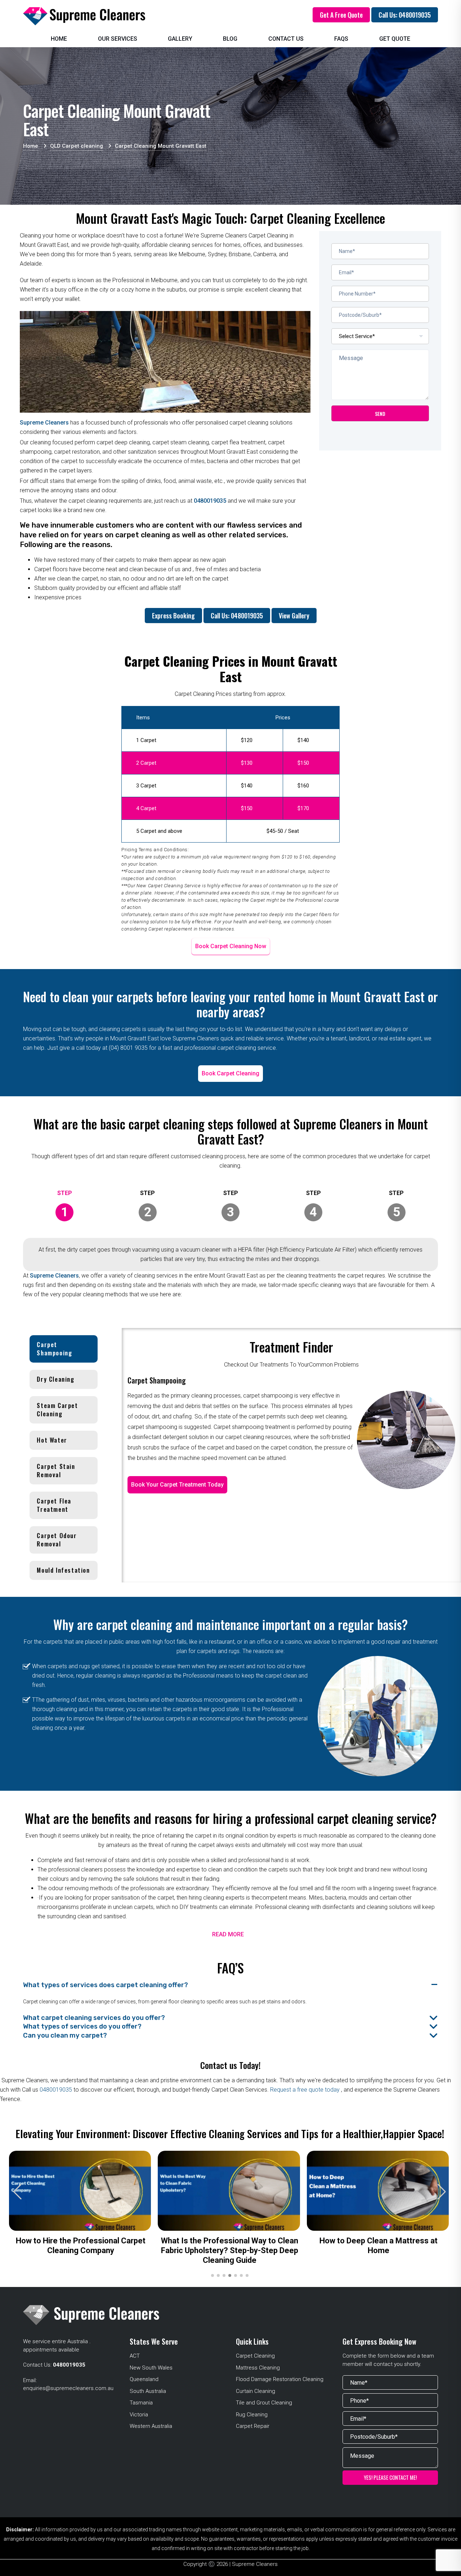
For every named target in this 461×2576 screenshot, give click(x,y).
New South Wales (151, 2368)
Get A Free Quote (341, 15)
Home (59, 39)
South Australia (148, 2391)
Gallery (180, 39)
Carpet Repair (253, 2426)
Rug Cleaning (252, 2415)
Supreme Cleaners (44, 423)
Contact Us (286, 39)
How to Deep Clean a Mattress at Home (379, 2246)
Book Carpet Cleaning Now (231, 946)
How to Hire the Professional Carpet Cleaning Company (81, 2246)
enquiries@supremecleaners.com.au (68, 2388)
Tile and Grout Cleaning (264, 2403)
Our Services (118, 39)
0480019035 (210, 501)
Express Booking (173, 616)
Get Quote (395, 39)
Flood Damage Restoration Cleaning (280, 2379)
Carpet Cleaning (255, 2356)
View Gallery (294, 616)
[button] (442, 2192)
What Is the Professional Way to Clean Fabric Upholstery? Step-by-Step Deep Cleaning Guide (230, 2250)
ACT (135, 2356)
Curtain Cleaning (256, 2391)
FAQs (341, 39)
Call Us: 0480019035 (405, 15)
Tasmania (141, 2403)
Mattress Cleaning (258, 2368)
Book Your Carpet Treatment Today (177, 1485)
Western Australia (151, 2426)
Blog (230, 39)
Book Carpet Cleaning (230, 1073)
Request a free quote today (306, 2090)
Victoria (139, 2415)
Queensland (144, 2379)
